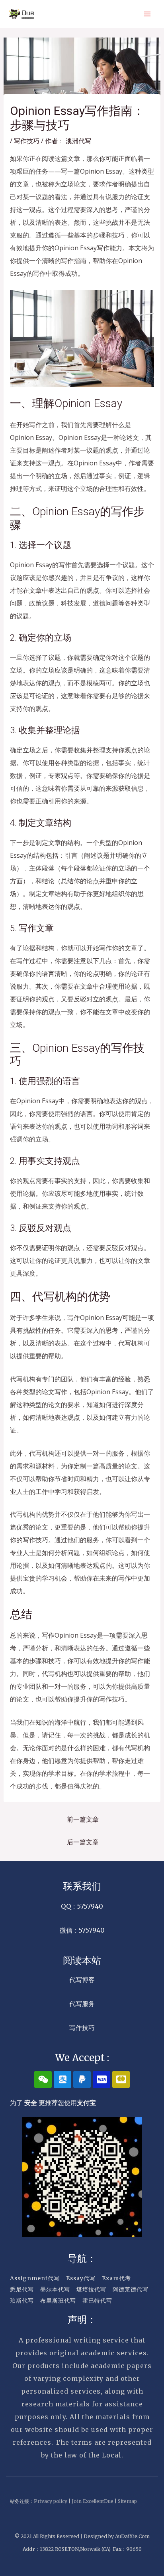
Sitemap (127, 2501)
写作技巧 (27, 141)
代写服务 (82, 2004)
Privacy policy (51, 2501)
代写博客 (82, 1980)
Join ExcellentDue (93, 2501)
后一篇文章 (83, 1842)
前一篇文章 (83, 1819)
